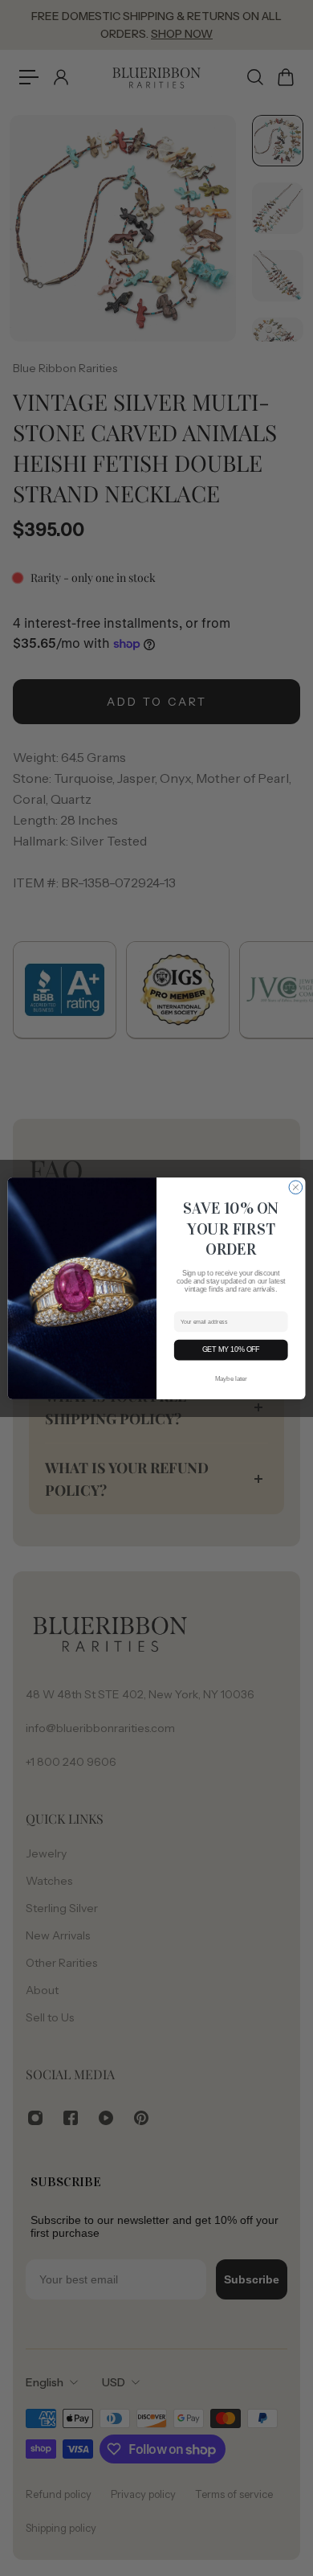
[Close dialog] (296, 1187)
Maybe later (231, 1378)
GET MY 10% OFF (231, 1349)
